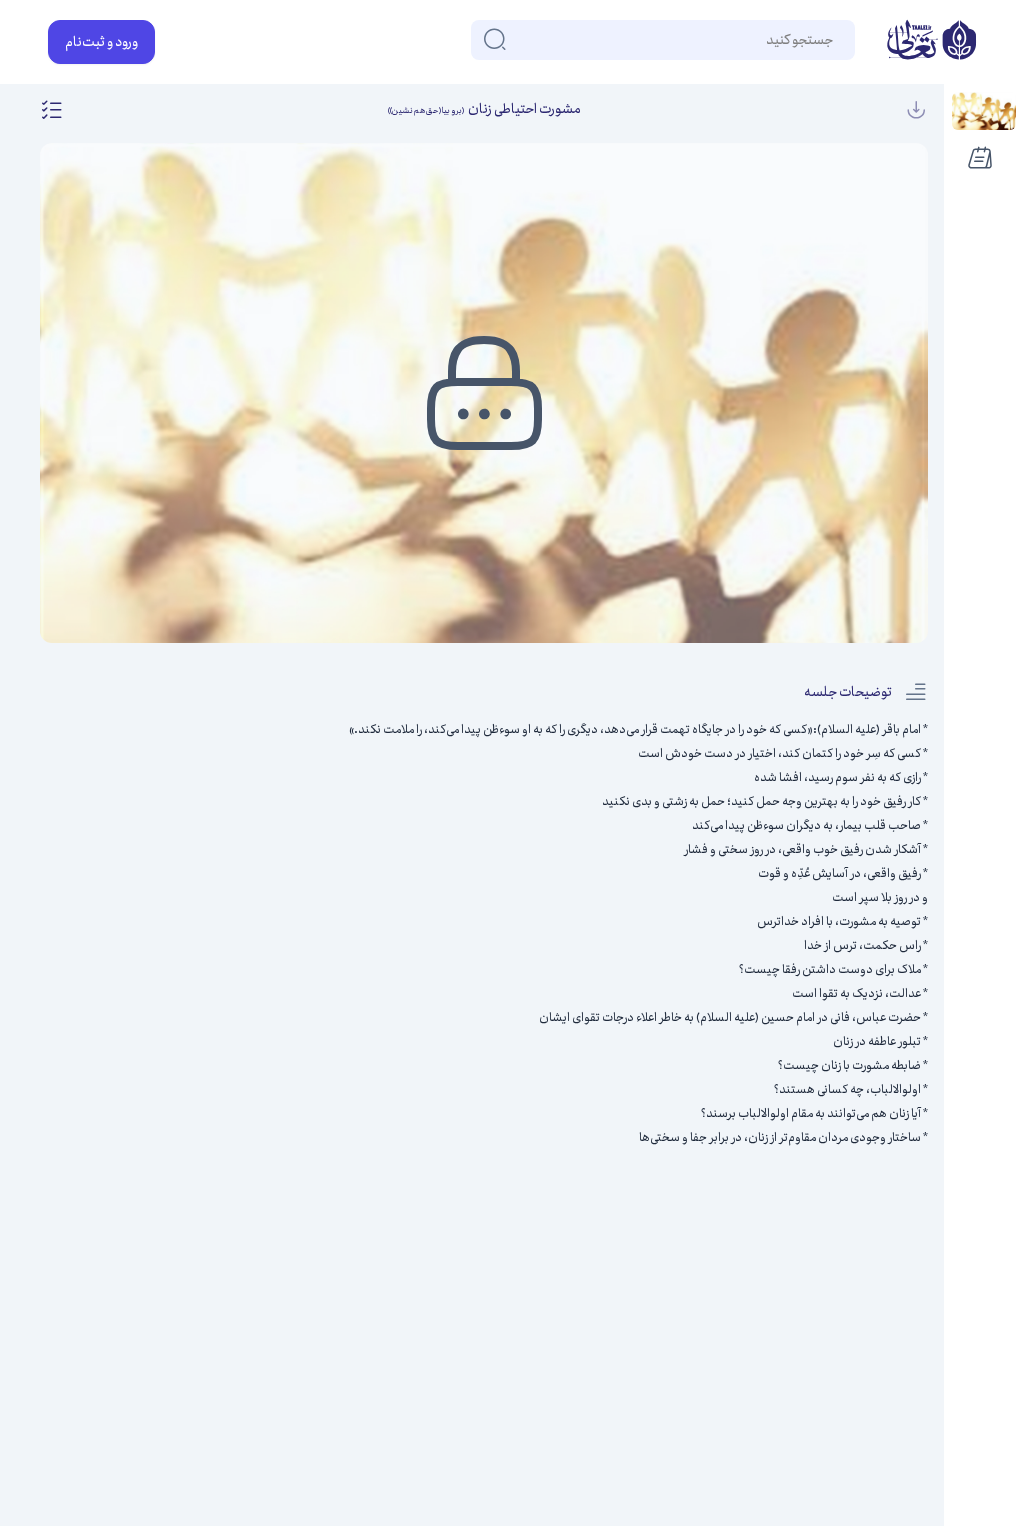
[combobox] (832, 40)
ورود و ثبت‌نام (101, 42)
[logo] (931, 42)
